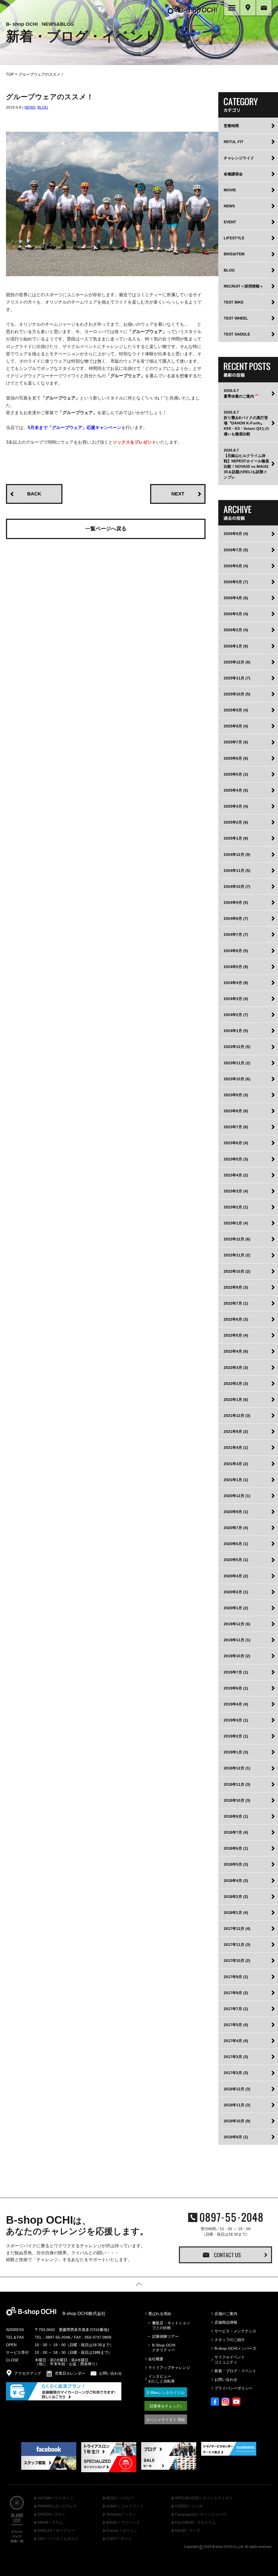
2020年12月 (237, 1496)
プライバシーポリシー (233, 2388)
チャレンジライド (239, 158)
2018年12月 (237, 1768)
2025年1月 (236, 838)
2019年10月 (237, 1656)
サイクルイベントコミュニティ (230, 2359)
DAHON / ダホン (52, 2514)
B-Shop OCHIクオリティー (164, 2348)
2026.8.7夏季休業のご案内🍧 (241, 393)
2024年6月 (236, 951)
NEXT (178, 494)
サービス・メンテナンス (235, 2331)
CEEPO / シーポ (189, 2506)
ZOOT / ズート (119, 2539)
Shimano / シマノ (121, 2514)
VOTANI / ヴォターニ (56, 2498)
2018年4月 (236, 1881)
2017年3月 (236, 2057)
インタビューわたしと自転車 (162, 2379)
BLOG (43, 107)
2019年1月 (236, 1752)
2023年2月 (236, 1207)
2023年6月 (236, 1143)
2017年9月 (236, 1977)
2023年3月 (236, 1191)
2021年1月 (236, 1480)
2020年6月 (236, 1544)
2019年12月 (237, 1624)
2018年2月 (236, 1897)
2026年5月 (236, 582)
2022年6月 (236, 1319)
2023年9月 (236, 1095)
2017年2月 (236, 2073)
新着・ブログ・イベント (235, 2371)
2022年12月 (237, 1239)
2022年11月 (237, 1255)
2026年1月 (236, 646)
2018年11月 (237, 1784)
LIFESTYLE (234, 238)
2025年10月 (237, 694)
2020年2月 (236, 1592)
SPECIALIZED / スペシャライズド (204, 2498)
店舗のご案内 (226, 2314)
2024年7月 (236, 934)
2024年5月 (236, 967)
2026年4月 (236, 598)
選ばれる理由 (160, 2314)
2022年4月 (236, 1351)
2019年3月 (236, 1720)
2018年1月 (236, 1913)
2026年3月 (236, 614)
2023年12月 (237, 1047)
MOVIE (230, 190)
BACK (34, 494)
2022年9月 (236, 1287)
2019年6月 (236, 1688)
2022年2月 (236, 1384)
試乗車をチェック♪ (166, 2406)
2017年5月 (236, 2025)
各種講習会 (233, 174)
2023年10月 (237, 1079)
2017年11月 (237, 1945)
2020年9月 (236, 1512)
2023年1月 (236, 1223)
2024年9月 (236, 902)
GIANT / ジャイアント (125, 2506)
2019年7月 (236, 1672)
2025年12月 (237, 662)
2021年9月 (236, 1432)
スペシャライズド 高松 (166, 2420)
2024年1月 (236, 1031)
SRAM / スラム (50, 2523)
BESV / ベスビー (120, 2498)
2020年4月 (236, 1576)
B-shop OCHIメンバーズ (235, 2348)
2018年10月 (237, 1800)
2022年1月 (236, 1400)
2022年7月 (236, 1303)
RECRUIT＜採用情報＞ (244, 286)
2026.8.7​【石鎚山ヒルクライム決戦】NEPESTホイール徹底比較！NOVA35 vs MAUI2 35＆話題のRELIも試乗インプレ (246, 464)
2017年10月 (237, 1961)
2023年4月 (236, 1175)
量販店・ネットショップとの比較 (171, 2325)
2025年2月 (236, 822)
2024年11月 (237, 871)
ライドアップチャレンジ (169, 2368)
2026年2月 (236, 630)
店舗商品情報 (226, 2322)
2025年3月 (236, 806)
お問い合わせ (226, 2380)
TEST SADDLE (237, 334)
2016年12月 (237, 2089)
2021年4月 (236, 1447)
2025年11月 (237, 678)
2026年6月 (236, 566)
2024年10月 (237, 886)
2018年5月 (236, 1864)
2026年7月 (236, 550)
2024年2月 (236, 1015)
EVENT (230, 222)
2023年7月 (236, 1127)
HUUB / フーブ (187, 2531)
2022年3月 (236, 1368)
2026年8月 (236, 534)
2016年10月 (237, 2121)
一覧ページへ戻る (106, 529)
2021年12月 (237, 1416)
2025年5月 (236, 774)
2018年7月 (236, 1832)
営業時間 (231, 126)
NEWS (30, 107)
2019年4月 (236, 1704)
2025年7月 (236, 742)
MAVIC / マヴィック (123, 2523)
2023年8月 (236, 1111)
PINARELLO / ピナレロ (57, 2506)
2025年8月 (236, 726)
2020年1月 (236, 1608)
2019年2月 (236, 1736)
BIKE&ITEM (234, 254)
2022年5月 (236, 1335)
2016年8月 (236, 2137)
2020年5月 (236, 1560)
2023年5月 (236, 1159)
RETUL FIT (234, 142)
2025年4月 (236, 790)
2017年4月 (236, 2041)
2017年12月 (237, 1929)
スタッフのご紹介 (230, 2340)
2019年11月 (237, 1640)
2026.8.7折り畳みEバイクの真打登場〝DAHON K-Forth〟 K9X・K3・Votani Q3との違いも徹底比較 (246, 423)
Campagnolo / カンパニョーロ (201, 2514)
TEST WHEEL (236, 318)
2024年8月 (236, 918)
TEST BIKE (234, 302)
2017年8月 (236, 1993)
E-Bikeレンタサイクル (166, 2393)
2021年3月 (236, 1464)
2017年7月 (236, 2009)
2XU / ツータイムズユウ (58, 2539)
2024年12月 (237, 855)
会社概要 (156, 2359)
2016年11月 (237, 2105)
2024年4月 (236, 983)
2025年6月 (236, 758)
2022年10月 (237, 1271)
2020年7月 (236, 1528)
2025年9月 (236, 710)
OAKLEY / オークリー (56, 2531)
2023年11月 (237, 1063)
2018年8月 (236, 1816)
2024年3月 (236, 999)
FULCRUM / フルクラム (195, 2523)
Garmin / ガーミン (122, 2531)
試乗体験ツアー (165, 2336)
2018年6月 (236, 1848)
